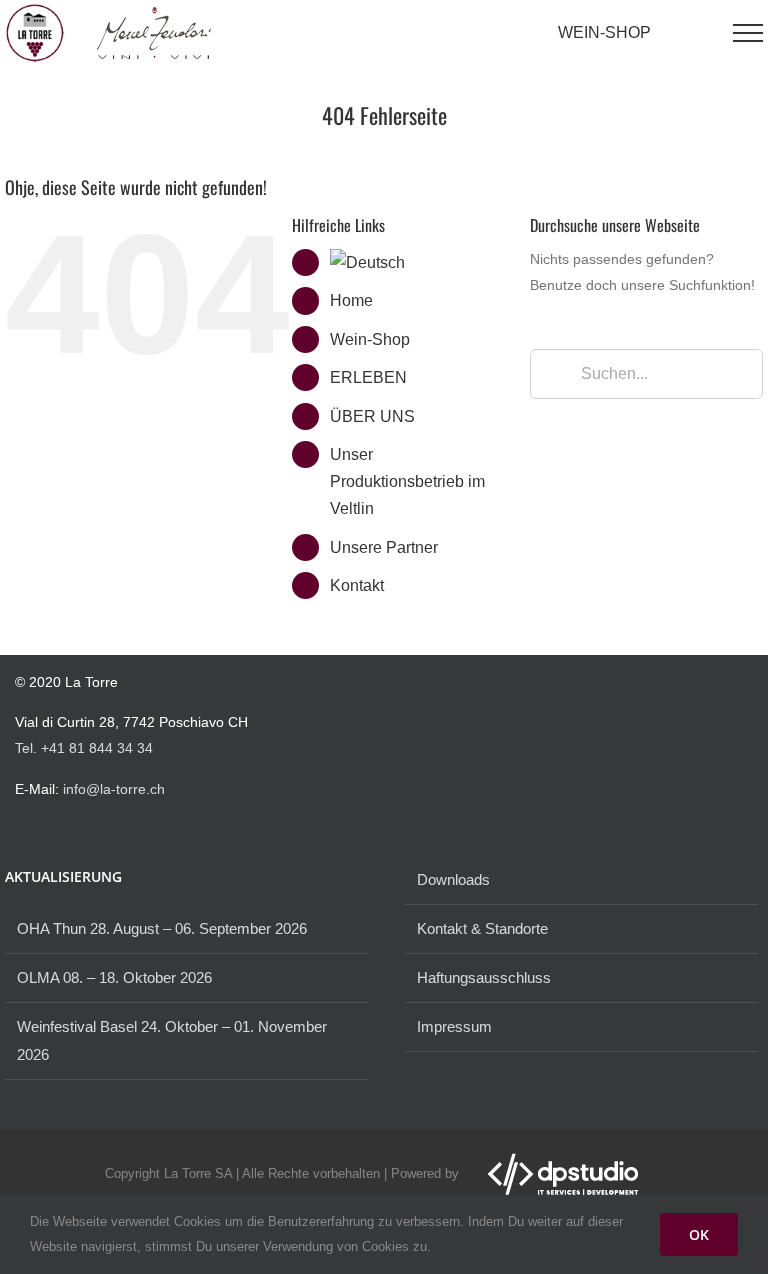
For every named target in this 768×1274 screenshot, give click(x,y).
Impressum (454, 1026)
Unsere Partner (384, 547)
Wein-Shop (370, 339)
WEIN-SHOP (604, 32)
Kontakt (357, 585)
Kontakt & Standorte (482, 928)
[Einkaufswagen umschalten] (667, 33)
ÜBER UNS (372, 416)
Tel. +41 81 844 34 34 (84, 748)
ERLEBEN (368, 377)
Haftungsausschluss (484, 977)
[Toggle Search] (700, 32)
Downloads (453, 879)
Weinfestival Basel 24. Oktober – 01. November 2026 (172, 1040)
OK (699, 1234)
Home (351, 300)
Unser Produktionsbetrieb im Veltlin (407, 481)
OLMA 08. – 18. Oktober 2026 (114, 977)
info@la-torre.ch (114, 789)
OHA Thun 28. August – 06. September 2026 (162, 928)
